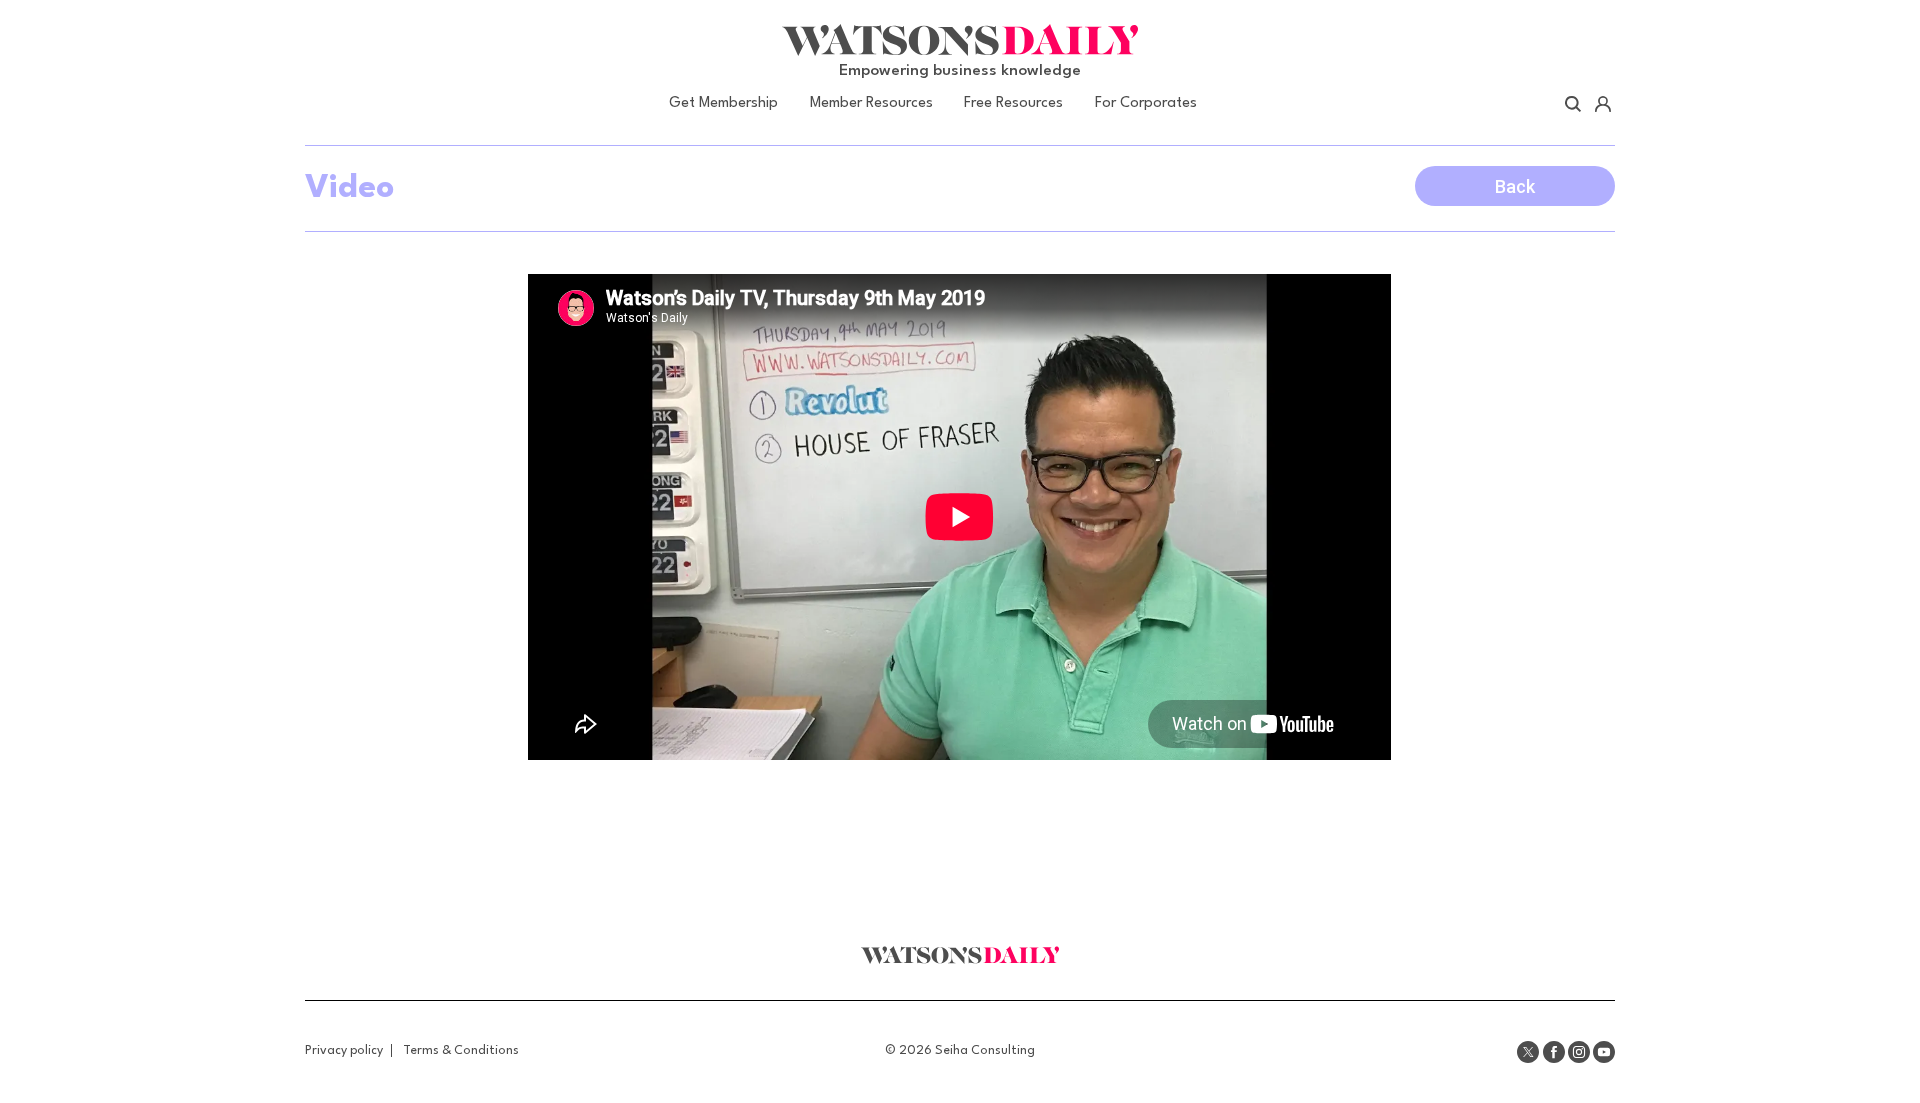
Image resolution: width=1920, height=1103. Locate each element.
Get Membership (723, 103)
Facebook (1554, 1052)
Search (1573, 104)
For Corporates (1146, 103)
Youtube (1604, 1052)
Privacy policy (344, 1050)
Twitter (1528, 1052)
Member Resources (871, 103)
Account (1602, 104)
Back (1515, 186)
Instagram (1579, 1052)
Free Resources (1013, 103)
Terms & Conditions (461, 1050)
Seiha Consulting (985, 1050)
